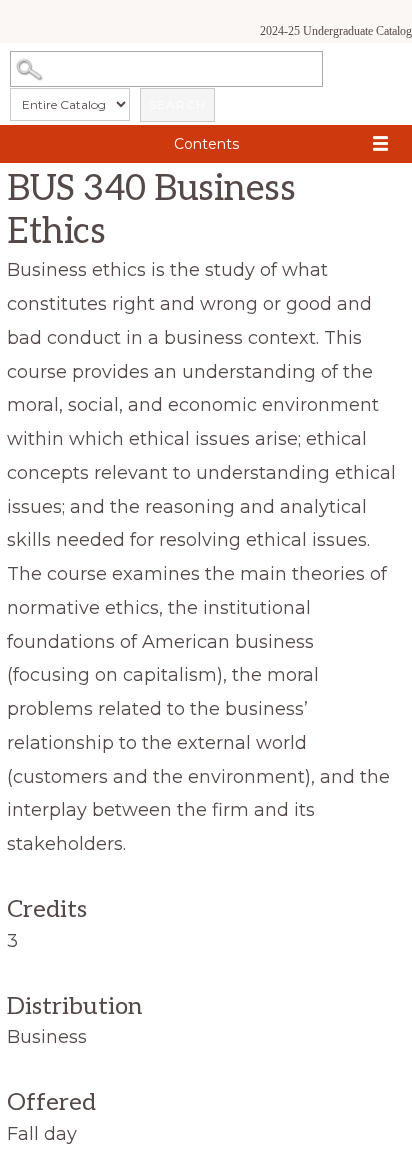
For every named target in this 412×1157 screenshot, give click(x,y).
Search (177, 104)
